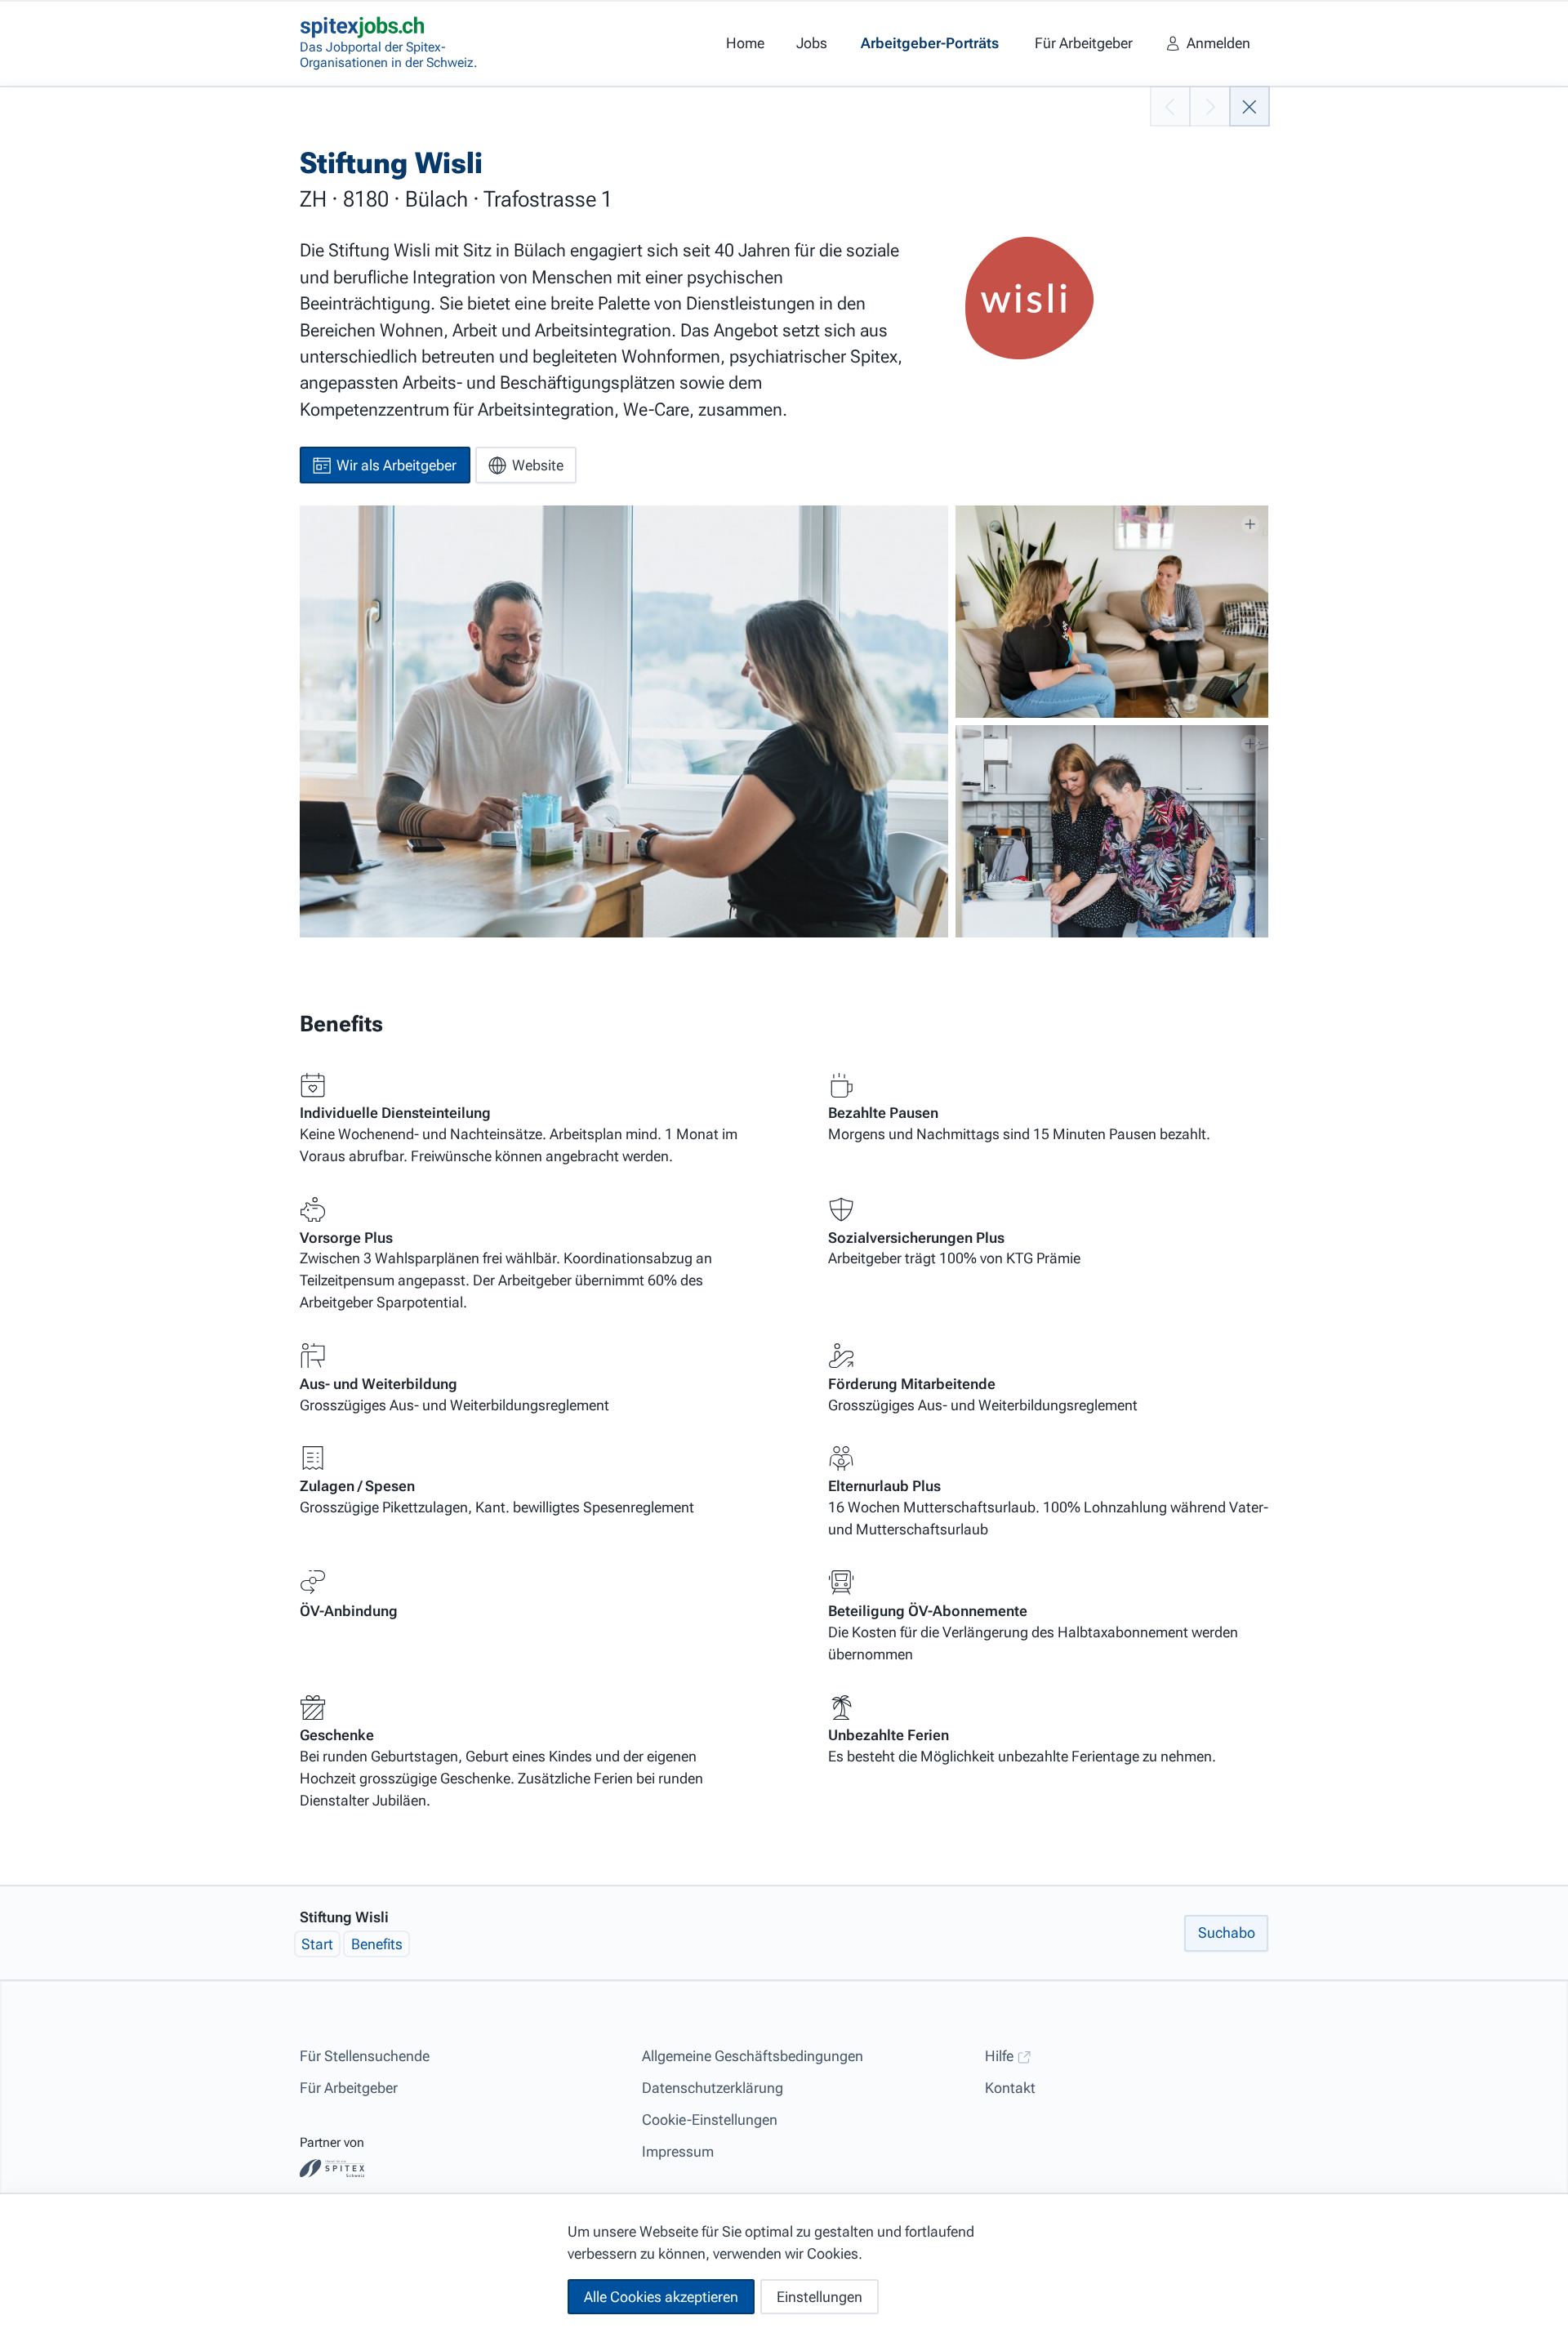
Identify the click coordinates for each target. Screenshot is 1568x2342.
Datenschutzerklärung (713, 2088)
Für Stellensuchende (365, 2056)
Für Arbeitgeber (349, 2088)
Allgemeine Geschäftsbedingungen (753, 2056)
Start (317, 1945)
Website (538, 465)
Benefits (377, 1945)
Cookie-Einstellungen (710, 2119)
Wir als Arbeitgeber (396, 465)
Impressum (678, 2151)
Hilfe (1001, 2056)
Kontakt (1010, 2088)
